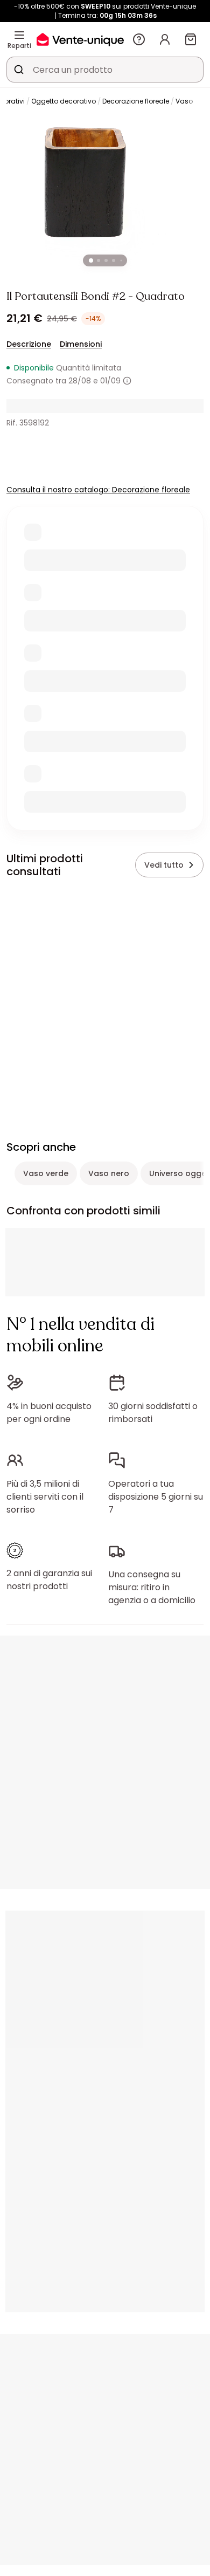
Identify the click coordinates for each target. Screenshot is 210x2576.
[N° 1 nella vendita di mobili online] (80, 39)
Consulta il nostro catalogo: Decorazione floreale (98, 490)
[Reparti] (19, 35)
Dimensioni (81, 344)
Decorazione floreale (136, 101)
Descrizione (29, 344)
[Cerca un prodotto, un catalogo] (19, 70)
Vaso (184, 101)
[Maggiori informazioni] (127, 381)
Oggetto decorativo (64, 101)
